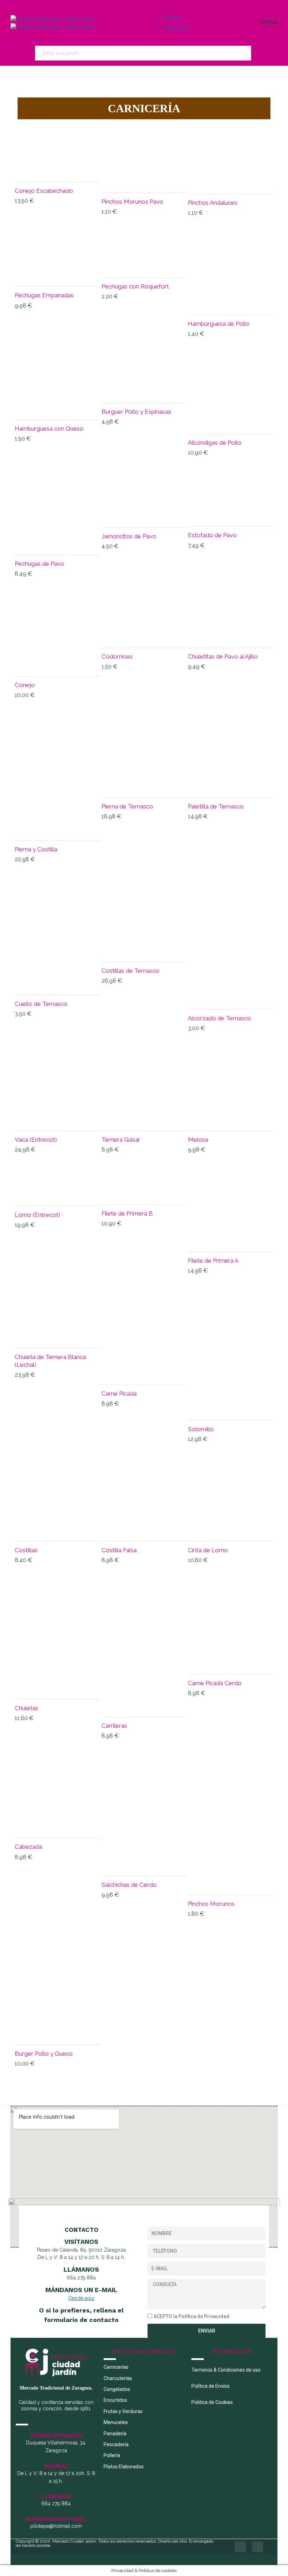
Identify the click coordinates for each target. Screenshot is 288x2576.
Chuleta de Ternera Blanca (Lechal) (50, 1361)
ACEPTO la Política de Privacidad (191, 2316)
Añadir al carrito (57, 169)
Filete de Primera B (127, 1213)
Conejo (25, 685)
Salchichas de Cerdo (129, 1885)
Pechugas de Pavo (40, 564)
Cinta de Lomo (208, 1550)
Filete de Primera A (213, 1261)
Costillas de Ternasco (130, 971)
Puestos (174, 18)
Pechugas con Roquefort (135, 286)
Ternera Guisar (121, 1140)
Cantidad (37, 137)
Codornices (117, 656)
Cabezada (28, 1847)
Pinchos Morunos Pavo (132, 202)
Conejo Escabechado (44, 191)
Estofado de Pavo (212, 535)
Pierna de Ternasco (127, 806)
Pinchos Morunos (211, 1904)
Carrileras (114, 1726)
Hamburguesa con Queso (49, 429)
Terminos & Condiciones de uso (226, 2370)
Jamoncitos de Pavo (129, 536)
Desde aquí (81, 2298)
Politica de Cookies (212, 2402)
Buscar (261, 53)
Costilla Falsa (119, 1550)
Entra (269, 22)
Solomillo (201, 1429)
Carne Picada (119, 1394)
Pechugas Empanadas (44, 295)
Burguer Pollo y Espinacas (136, 412)
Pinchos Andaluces (213, 203)
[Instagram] (258, 2547)
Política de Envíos (211, 2386)
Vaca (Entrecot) (36, 1140)
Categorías (177, 28)
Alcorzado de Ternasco (220, 1018)
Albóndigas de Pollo (215, 443)
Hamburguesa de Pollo (219, 324)
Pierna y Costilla (36, 849)
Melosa (198, 1140)
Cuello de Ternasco (41, 1004)
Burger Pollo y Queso (44, 2054)
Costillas (26, 1550)
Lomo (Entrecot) (37, 1215)
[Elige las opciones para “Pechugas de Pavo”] (57, 544)
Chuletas (27, 1708)
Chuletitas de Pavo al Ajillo (223, 656)
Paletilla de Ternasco (216, 806)
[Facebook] (240, 2547)
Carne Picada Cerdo (215, 1683)
